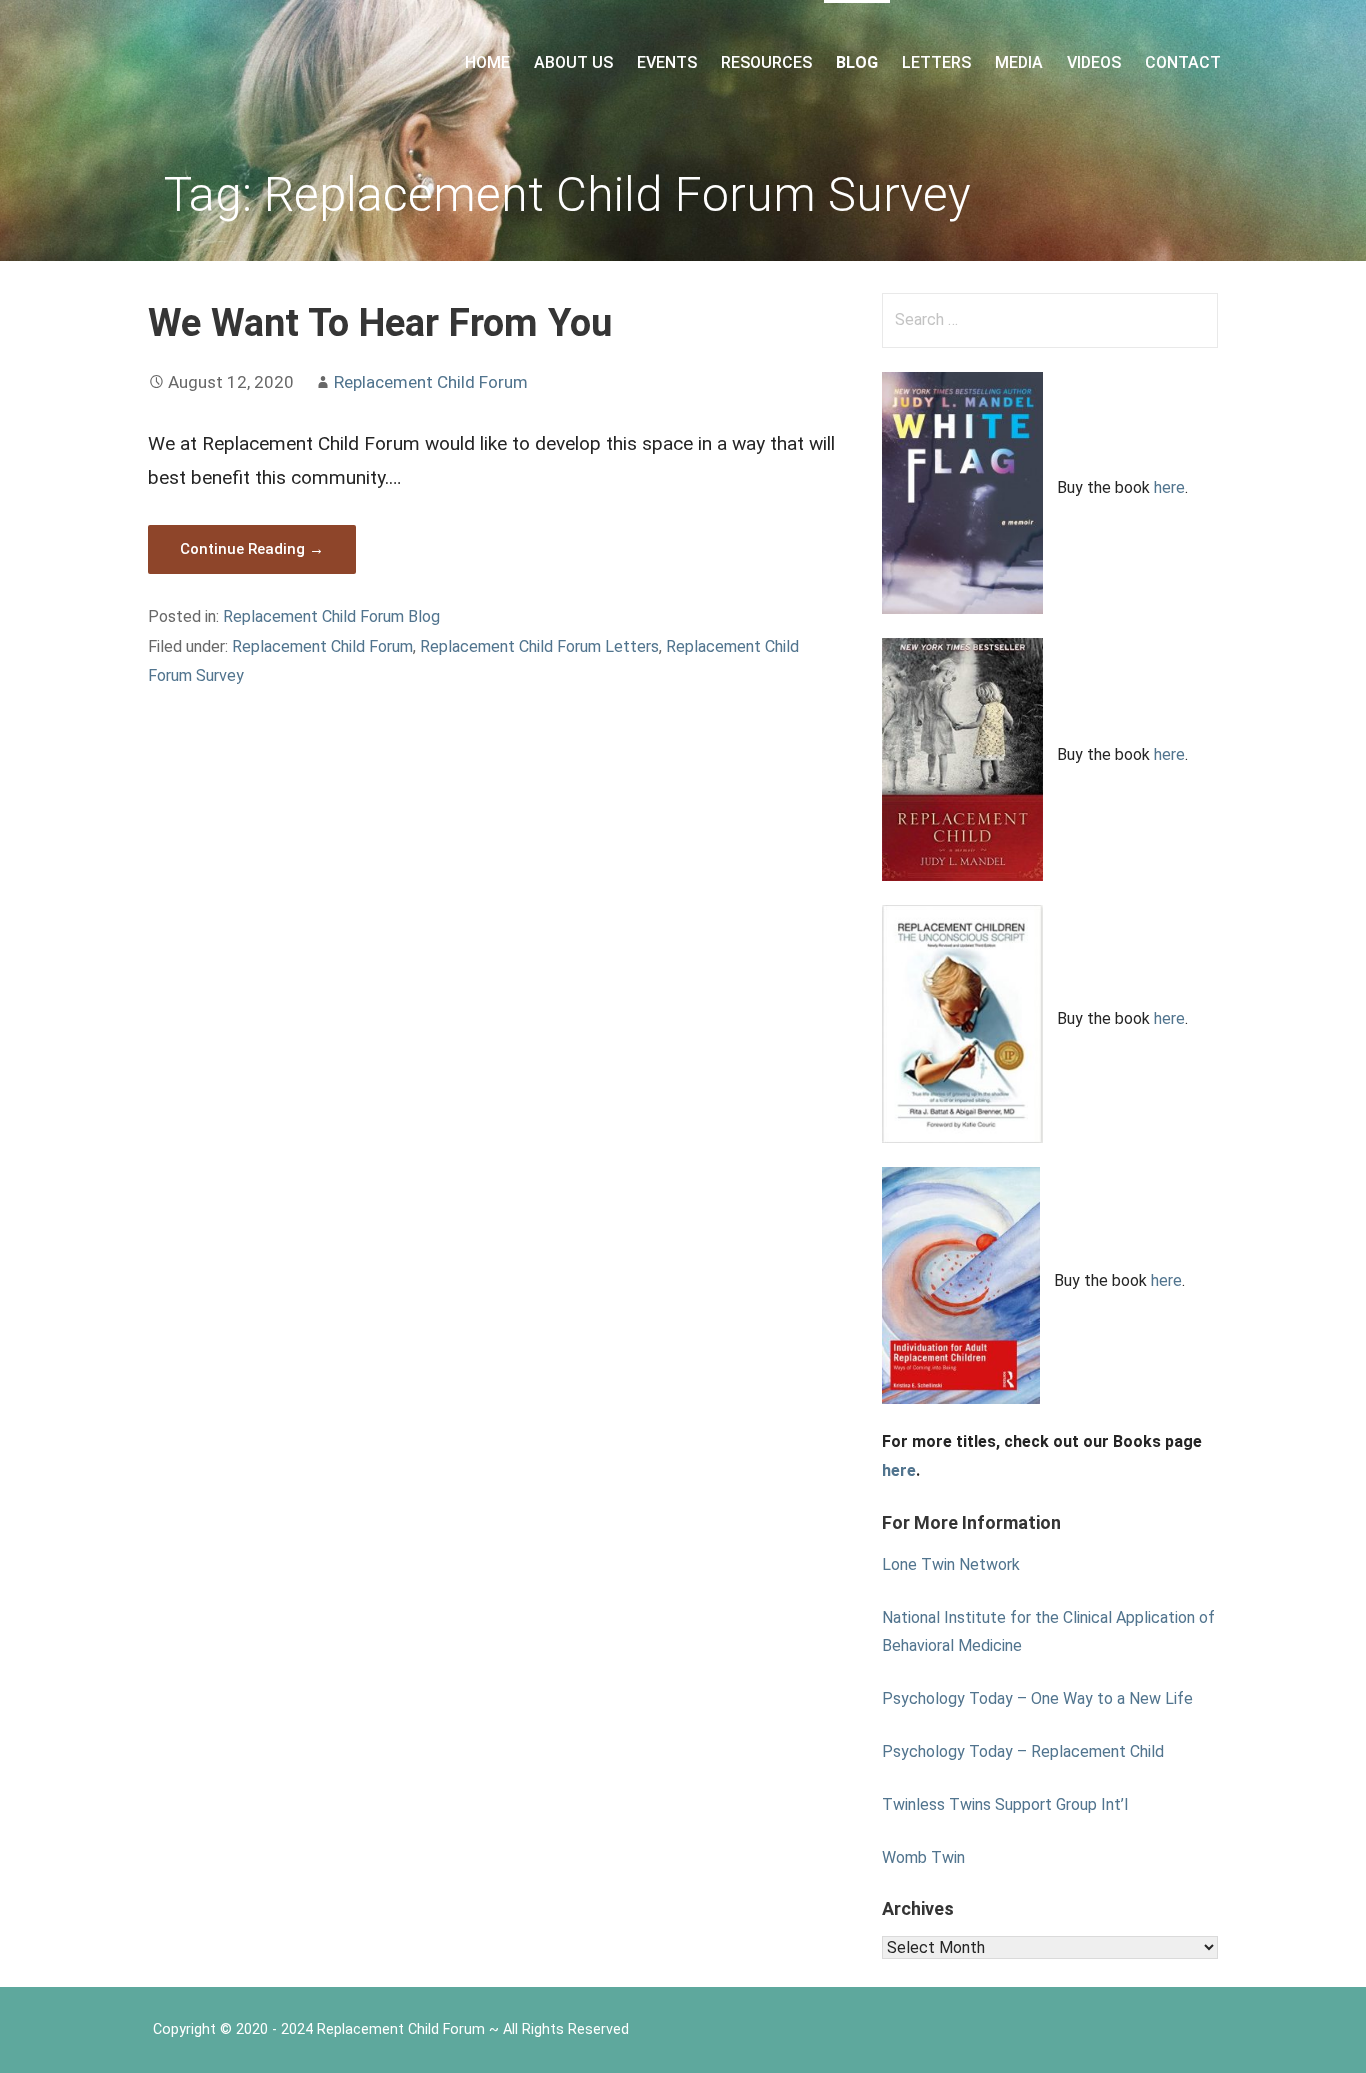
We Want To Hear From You (380, 322)
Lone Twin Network (951, 1564)
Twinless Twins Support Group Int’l (1005, 1804)
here (1169, 487)
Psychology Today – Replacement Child (1023, 1751)
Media (1019, 62)
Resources (766, 62)
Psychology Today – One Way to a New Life (1037, 1698)
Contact (1183, 62)
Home (487, 62)
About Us (573, 62)
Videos (1094, 62)
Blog (857, 62)
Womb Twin (923, 1857)
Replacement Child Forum (431, 382)
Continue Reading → (252, 549)
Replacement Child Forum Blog (331, 616)
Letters (936, 62)
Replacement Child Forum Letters (539, 646)
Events (667, 62)
